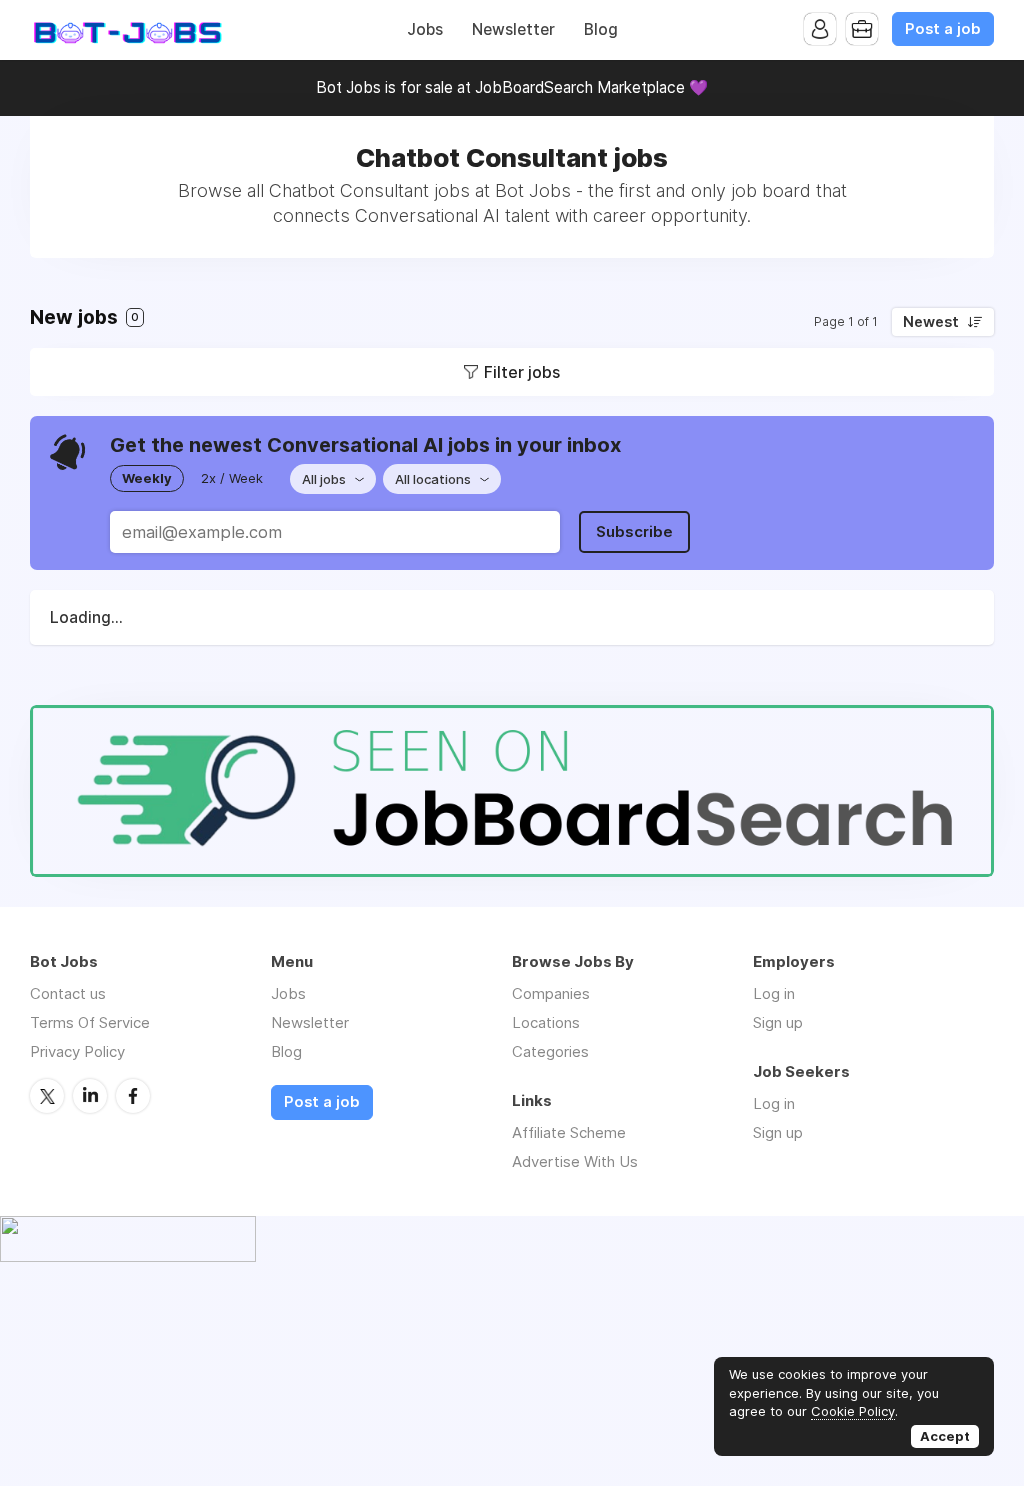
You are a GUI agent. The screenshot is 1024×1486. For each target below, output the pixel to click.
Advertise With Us (575, 1161)
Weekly (147, 478)
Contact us (68, 993)
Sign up (778, 1022)
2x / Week (232, 478)
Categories (550, 1051)
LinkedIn (90, 1096)
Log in (774, 993)
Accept (945, 1436)
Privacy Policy (77, 1051)
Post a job (943, 29)
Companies (551, 993)
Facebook (133, 1096)
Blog (601, 29)
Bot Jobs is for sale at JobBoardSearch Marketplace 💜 (512, 87)
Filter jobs (522, 372)
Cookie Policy (853, 1411)
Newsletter (513, 29)
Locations (546, 1022)
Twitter (47, 1096)
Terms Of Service (90, 1022)
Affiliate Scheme (569, 1132)
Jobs (425, 29)
